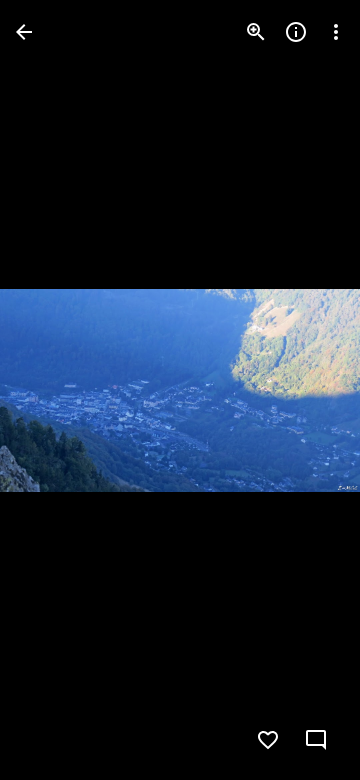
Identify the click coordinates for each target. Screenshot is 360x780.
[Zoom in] (256, 32)
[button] (56, 390)
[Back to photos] (24, 32)
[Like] (268, 740)
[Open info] (296, 32)
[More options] (336, 32)
